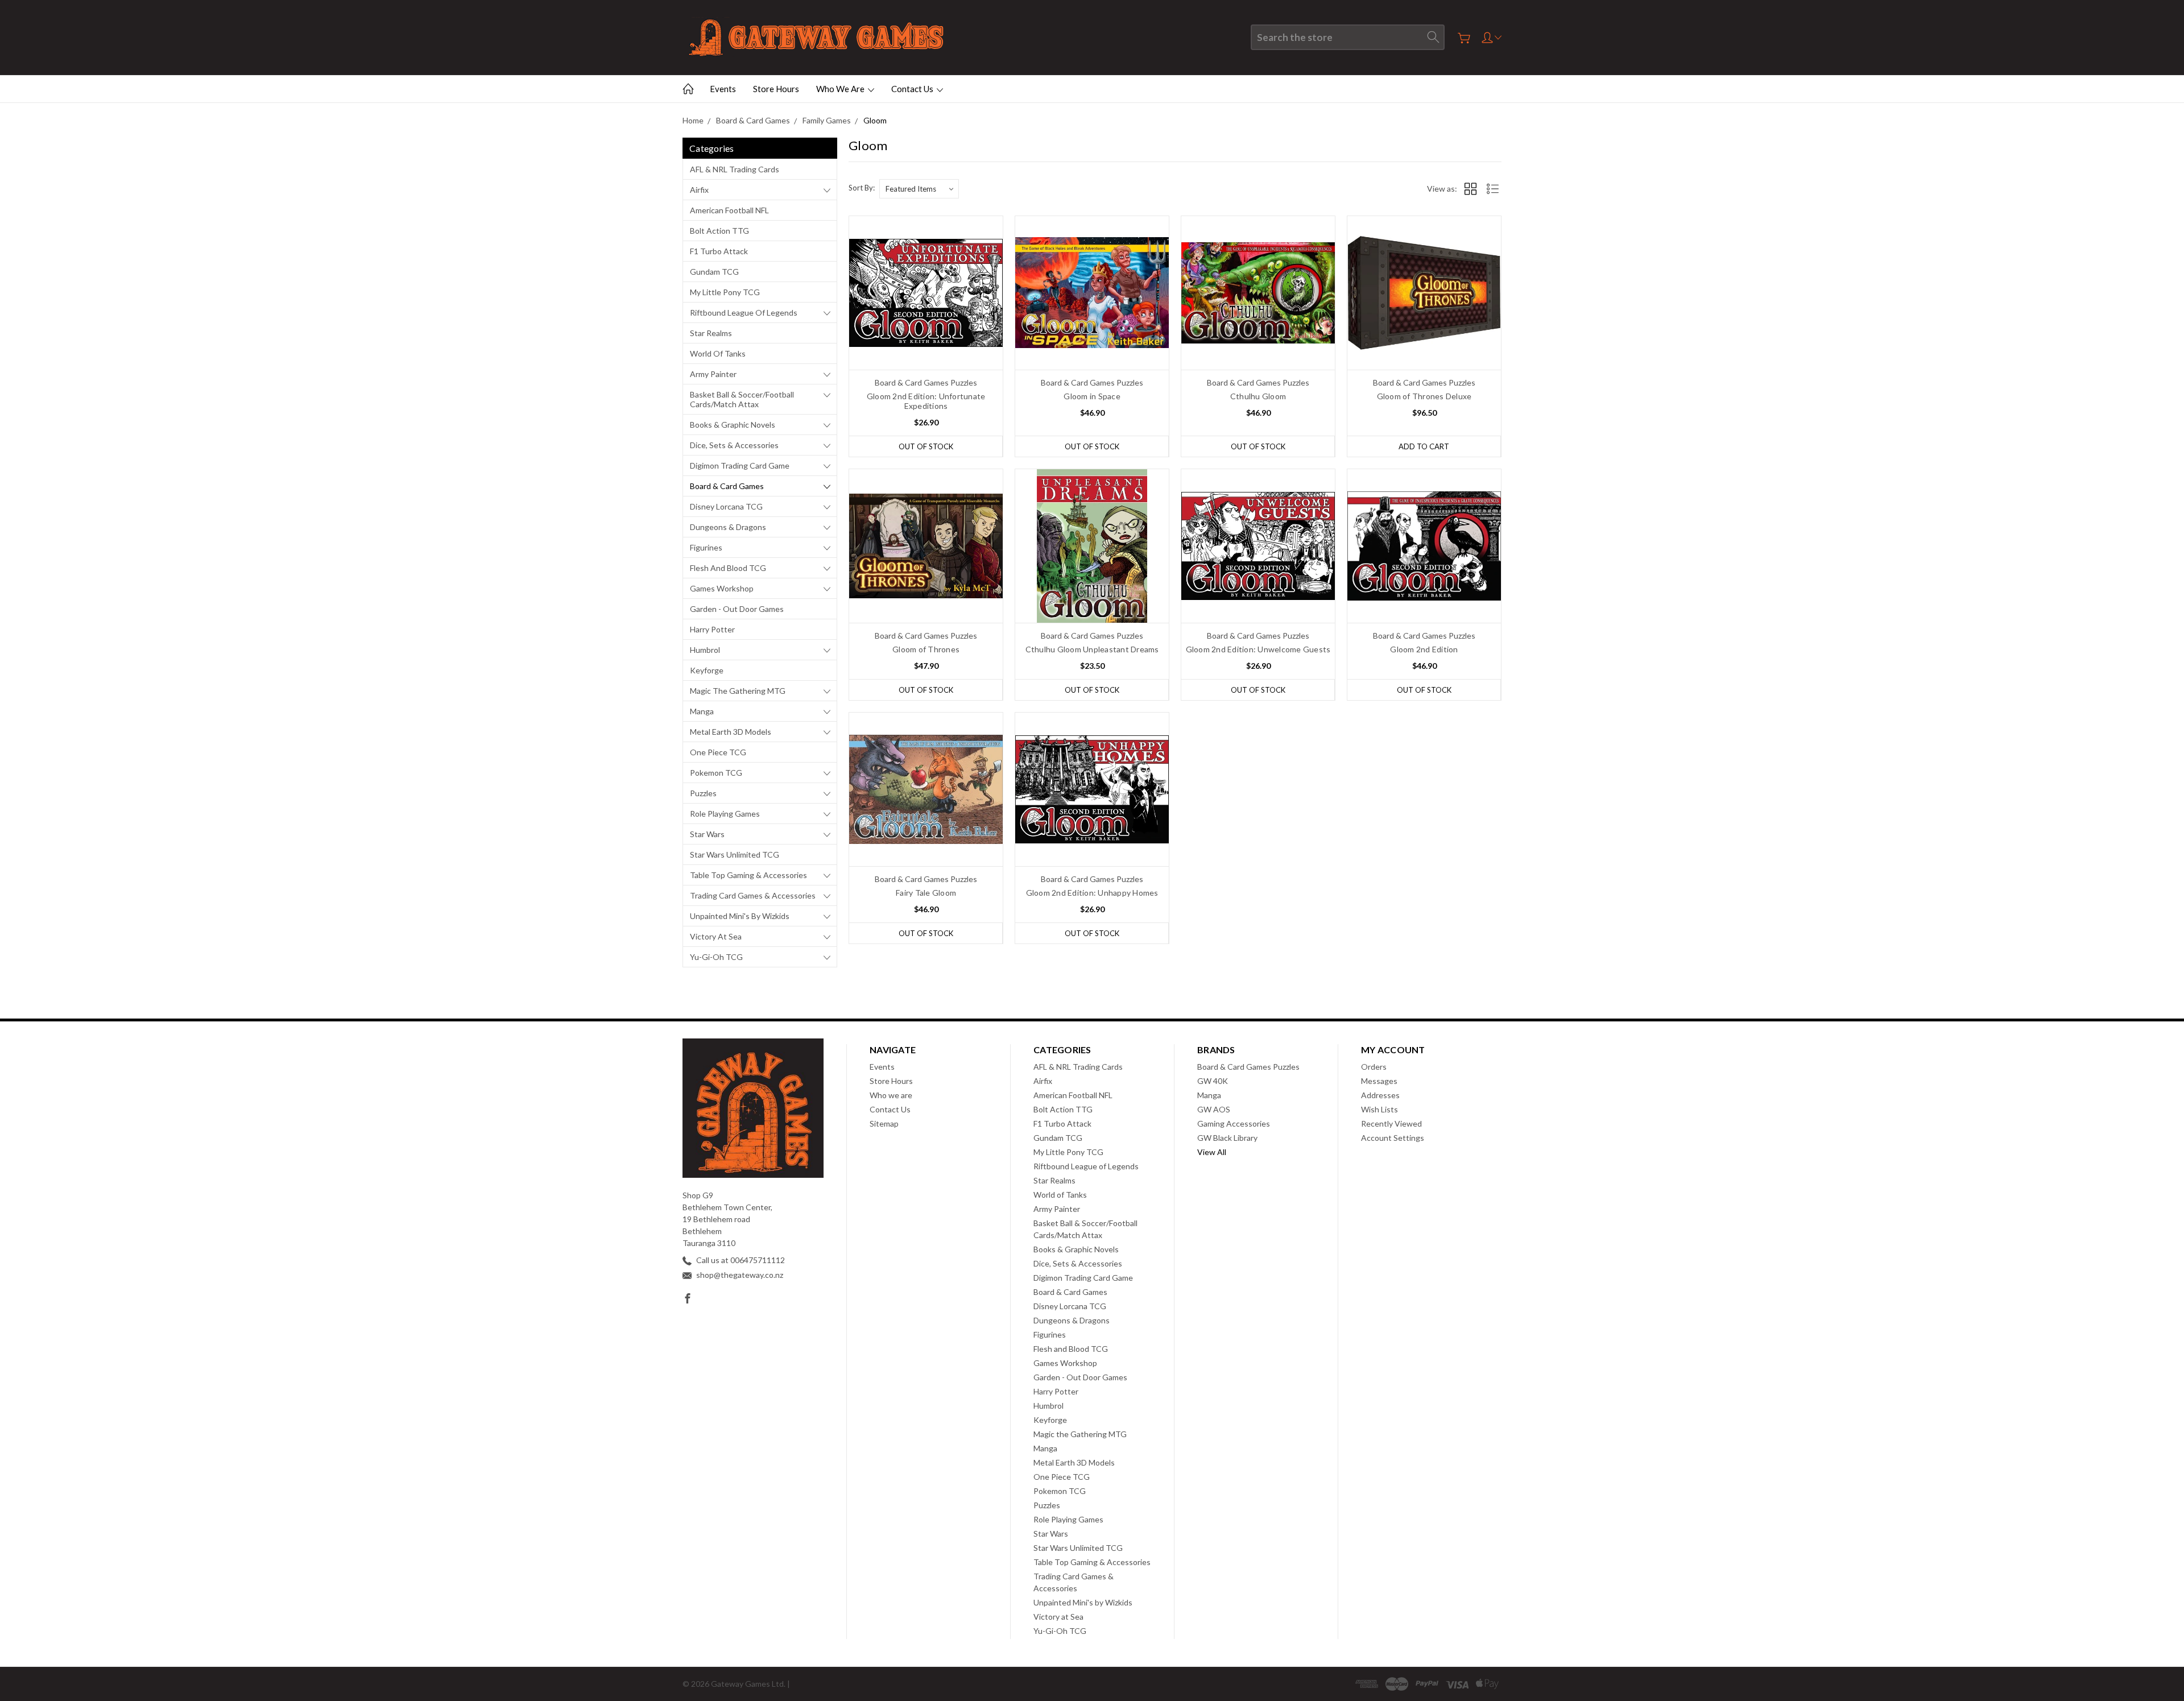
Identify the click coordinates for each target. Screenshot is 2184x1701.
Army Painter (713, 374)
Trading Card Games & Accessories (753, 895)
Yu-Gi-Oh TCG (716, 957)
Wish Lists (1380, 1109)
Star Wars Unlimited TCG (735, 854)
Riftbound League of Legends (744, 313)
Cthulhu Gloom (1258, 396)
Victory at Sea (716, 936)
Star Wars (707, 834)
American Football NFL (729, 210)
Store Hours (776, 89)
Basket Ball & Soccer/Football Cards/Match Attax (742, 399)
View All (1212, 1152)
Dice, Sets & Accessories (734, 445)
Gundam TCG (714, 272)
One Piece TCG (718, 752)
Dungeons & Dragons (728, 527)
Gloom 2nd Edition (1424, 649)
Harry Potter (712, 629)
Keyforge (707, 670)
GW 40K (1213, 1081)
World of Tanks (718, 353)
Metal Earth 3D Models (731, 732)
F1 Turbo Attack (719, 251)
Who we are (841, 89)
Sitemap (884, 1123)
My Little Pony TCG (725, 292)
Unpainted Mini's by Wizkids (740, 916)
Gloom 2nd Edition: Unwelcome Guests (1258, 649)
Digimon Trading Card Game (740, 465)
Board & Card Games (727, 486)
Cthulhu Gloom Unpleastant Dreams (1092, 649)
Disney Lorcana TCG (726, 506)
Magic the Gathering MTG (738, 691)
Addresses (1380, 1095)
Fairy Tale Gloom (926, 893)
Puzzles (703, 793)
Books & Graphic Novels (733, 425)
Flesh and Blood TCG (728, 568)
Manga (702, 711)
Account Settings (1393, 1138)
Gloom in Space (1092, 396)
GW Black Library (1227, 1138)
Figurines (706, 547)
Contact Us (913, 89)
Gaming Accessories (1234, 1123)
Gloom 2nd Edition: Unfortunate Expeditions (926, 401)
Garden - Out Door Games (737, 609)
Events (723, 89)
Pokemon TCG (716, 773)
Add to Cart (1424, 446)
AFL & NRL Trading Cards (735, 169)
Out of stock (926, 446)
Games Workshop (722, 588)
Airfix (699, 190)
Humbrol (705, 650)
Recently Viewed (1391, 1123)
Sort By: (862, 188)
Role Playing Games (725, 814)
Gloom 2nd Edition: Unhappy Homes (1092, 893)
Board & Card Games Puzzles (1248, 1067)
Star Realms (711, 333)
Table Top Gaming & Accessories (748, 875)
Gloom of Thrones (926, 649)
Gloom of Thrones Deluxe (1424, 396)
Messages (1379, 1081)
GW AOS (1214, 1109)
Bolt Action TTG (719, 231)
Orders (1374, 1067)
